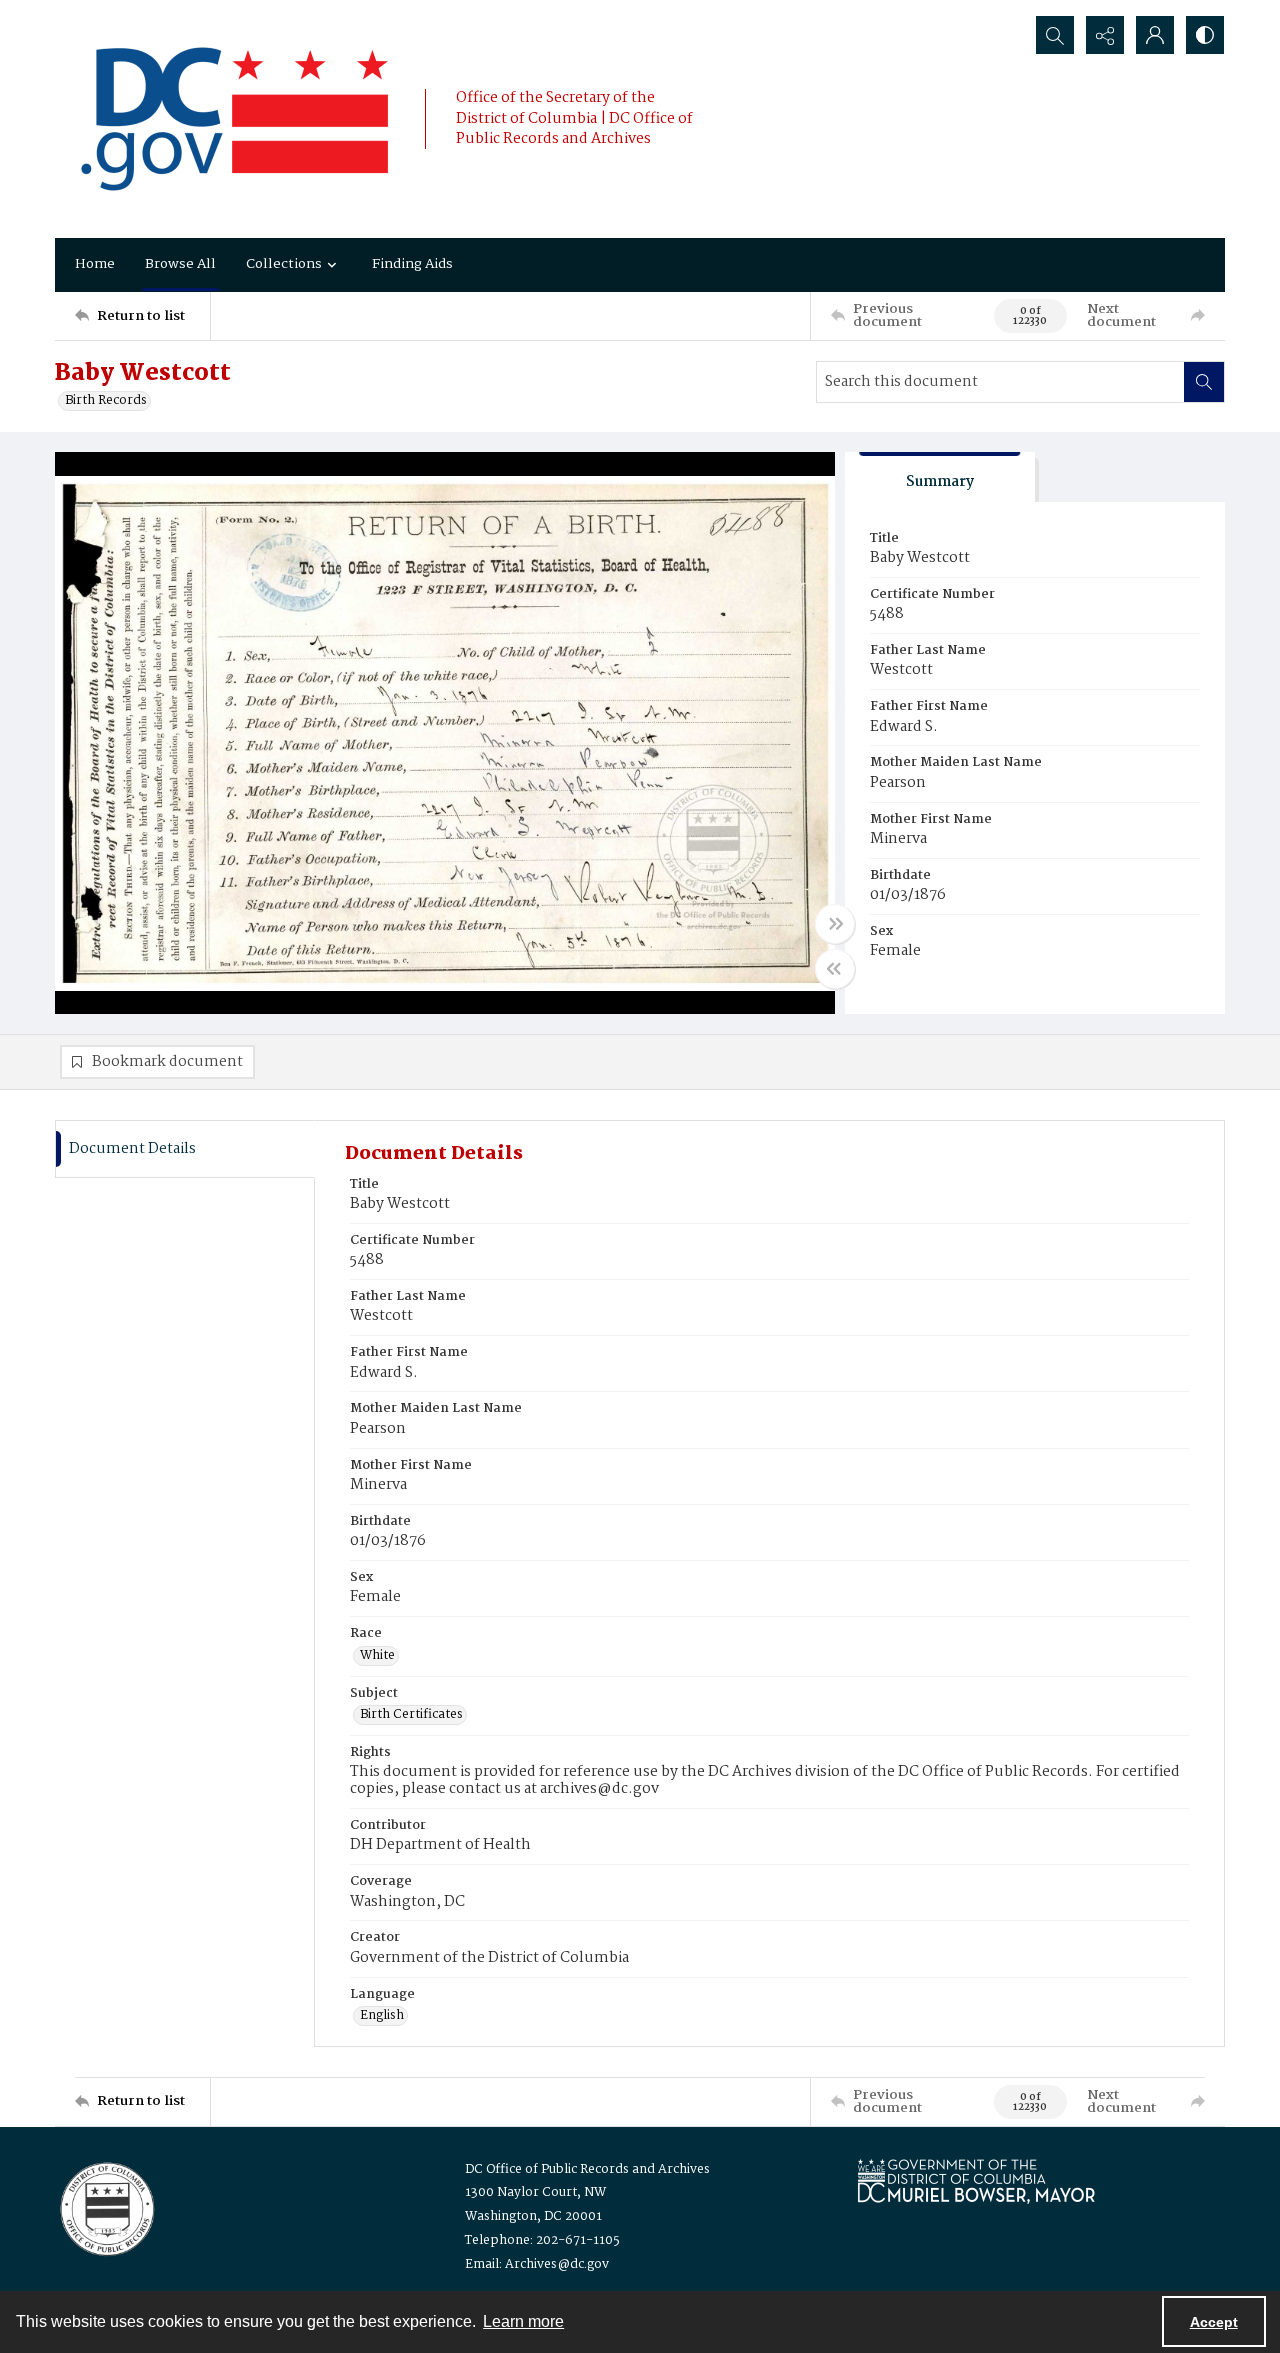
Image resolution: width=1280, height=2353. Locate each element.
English (382, 2016)
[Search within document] (1204, 382)
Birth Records (106, 401)
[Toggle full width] (835, 924)
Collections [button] (284, 264)
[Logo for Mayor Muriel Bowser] (976, 2180)
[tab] (940, 477)
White (377, 1656)
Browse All (180, 264)
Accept (1214, 2322)
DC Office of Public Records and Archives (587, 2169)
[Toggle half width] (835, 969)
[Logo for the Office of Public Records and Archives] (105, 2207)
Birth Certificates (411, 1715)
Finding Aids (412, 264)
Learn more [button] (523, 2321)
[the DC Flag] (235, 119)
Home (95, 264)
